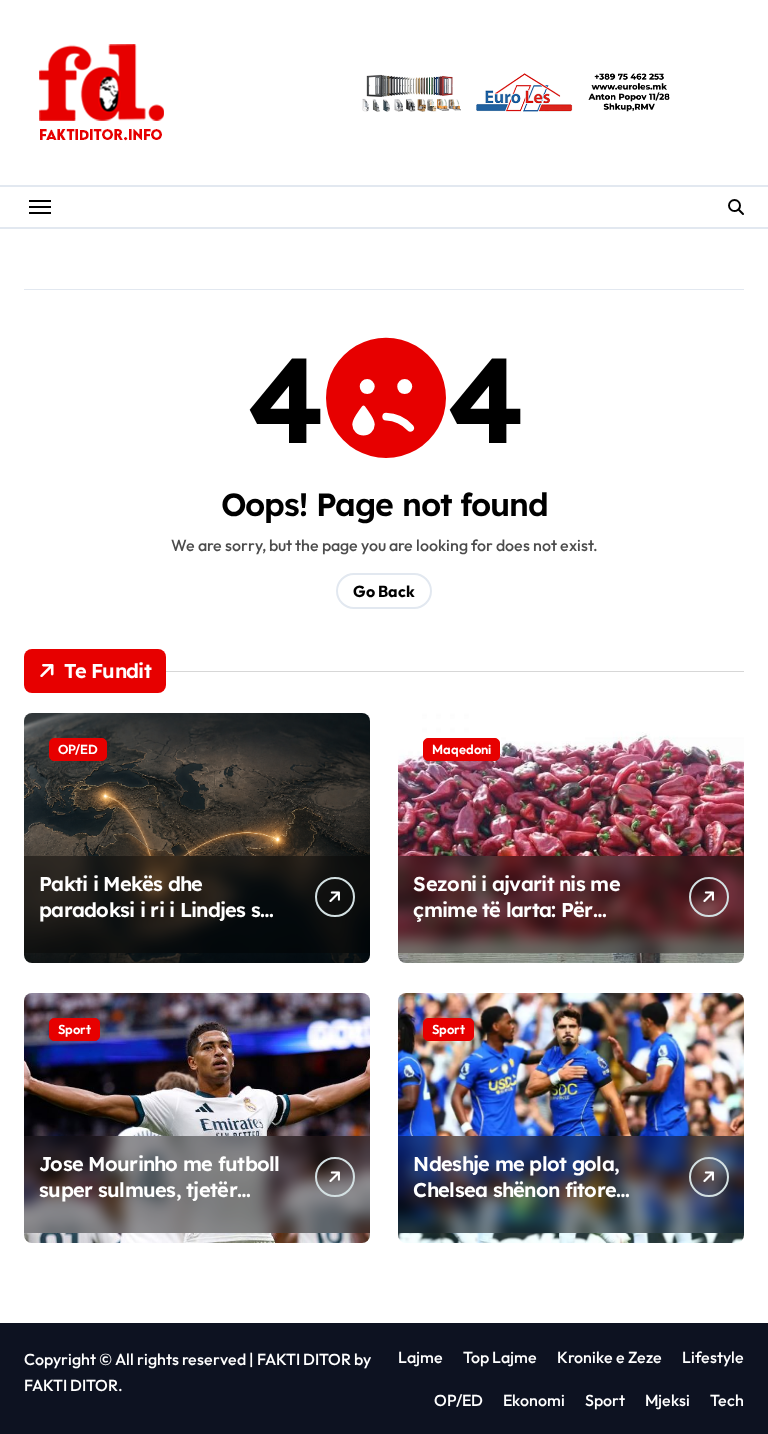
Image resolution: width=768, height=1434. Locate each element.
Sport (74, 1029)
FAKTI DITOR (304, 1359)
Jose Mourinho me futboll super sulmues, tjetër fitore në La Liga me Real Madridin (159, 1202)
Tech (727, 1400)
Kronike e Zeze (609, 1357)
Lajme (420, 1357)
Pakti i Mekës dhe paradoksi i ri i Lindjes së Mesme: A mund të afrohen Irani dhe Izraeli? (161, 922)
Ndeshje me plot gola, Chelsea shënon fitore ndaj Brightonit (516, 1189)
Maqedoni (461, 749)
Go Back (384, 591)
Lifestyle (713, 1357)
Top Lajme (500, 1357)
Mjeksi (667, 1400)
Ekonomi (534, 1400)
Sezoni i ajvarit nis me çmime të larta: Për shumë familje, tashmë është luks (519, 922)
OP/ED (78, 749)
